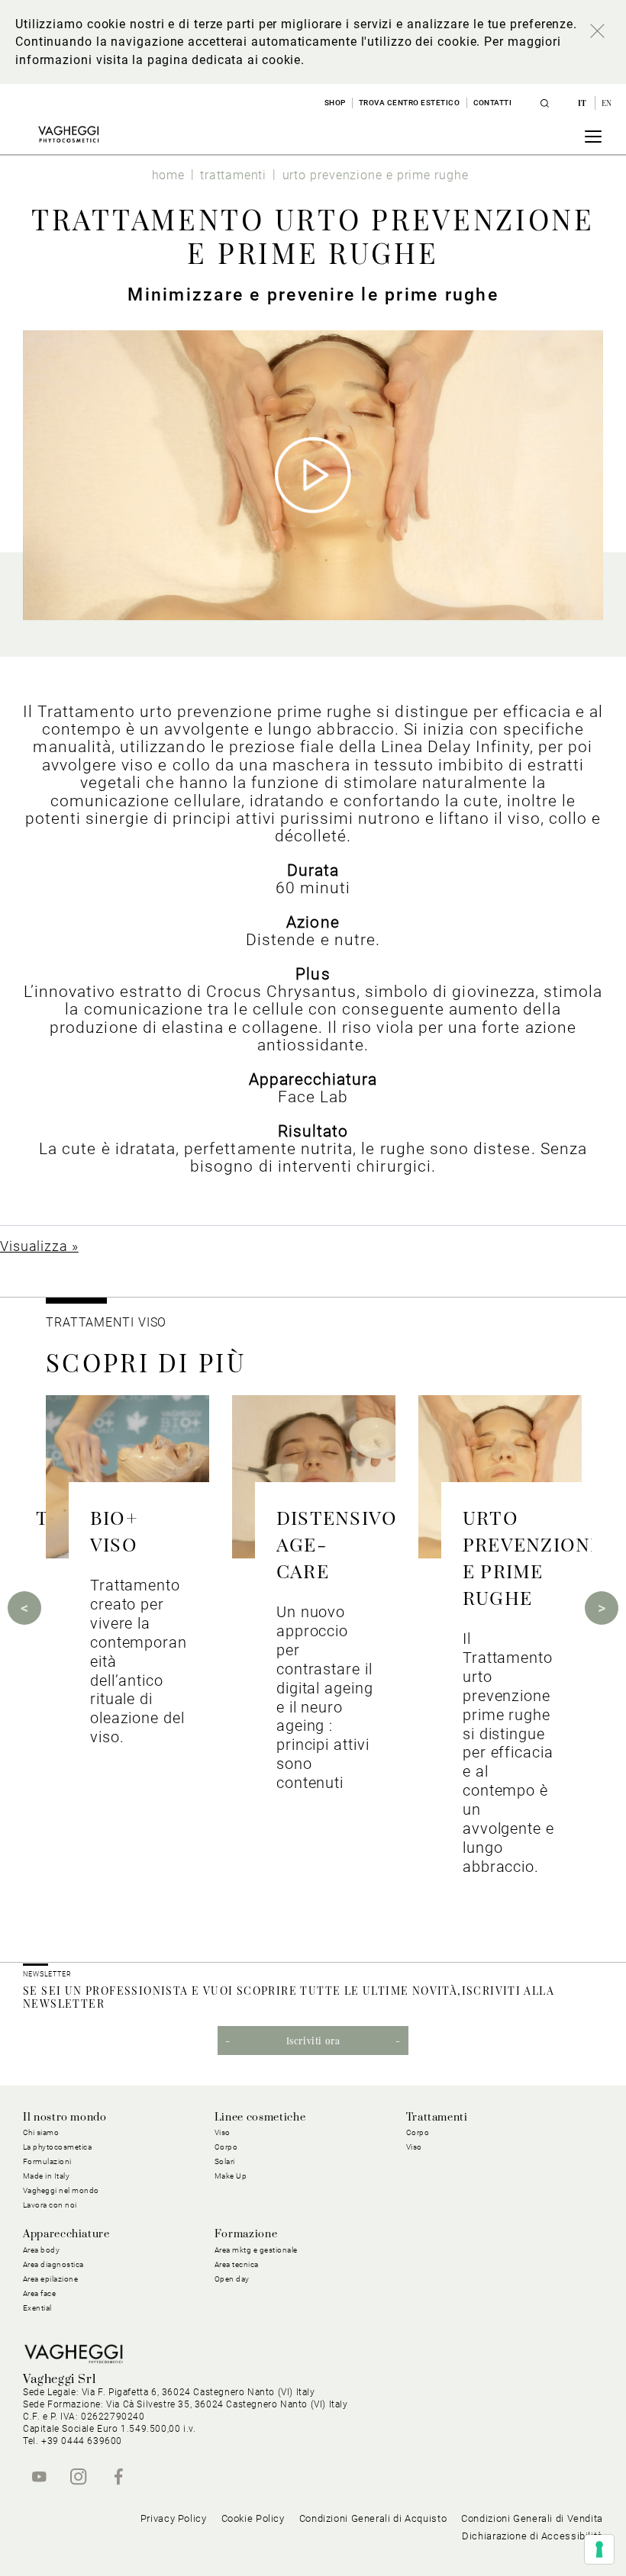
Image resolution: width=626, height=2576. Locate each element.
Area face (40, 2293)
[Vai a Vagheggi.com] (68, 134)
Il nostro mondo (65, 2118)
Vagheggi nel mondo (61, 2190)
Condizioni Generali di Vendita (532, 2518)
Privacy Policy (174, 2518)
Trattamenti (437, 2118)
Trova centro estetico (410, 103)
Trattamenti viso (106, 1322)
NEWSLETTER (47, 1974)
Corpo (418, 2132)
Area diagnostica (53, 2264)
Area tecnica (237, 2264)
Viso (414, 2147)
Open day (232, 2279)
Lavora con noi (50, 2205)
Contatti (493, 103)
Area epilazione (51, 2279)
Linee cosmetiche (260, 2118)
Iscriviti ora (313, 2041)
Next (602, 1608)
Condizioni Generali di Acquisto (373, 2518)
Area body (42, 2250)
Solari (225, 2161)
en (607, 103)
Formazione (246, 2234)
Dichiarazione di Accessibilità (532, 2536)
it (584, 103)
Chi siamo (41, 2132)
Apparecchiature (66, 2234)
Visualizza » (39, 1246)
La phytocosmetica (58, 2147)
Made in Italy (47, 2176)
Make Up (231, 2176)
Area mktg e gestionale (256, 2250)
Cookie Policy (253, 2518)
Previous (24, 1608)
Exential (37, 2308)
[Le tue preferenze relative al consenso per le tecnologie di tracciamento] (599, 2549)
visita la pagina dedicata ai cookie (198, 60)
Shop (335, 103)
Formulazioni (47, 2161)
